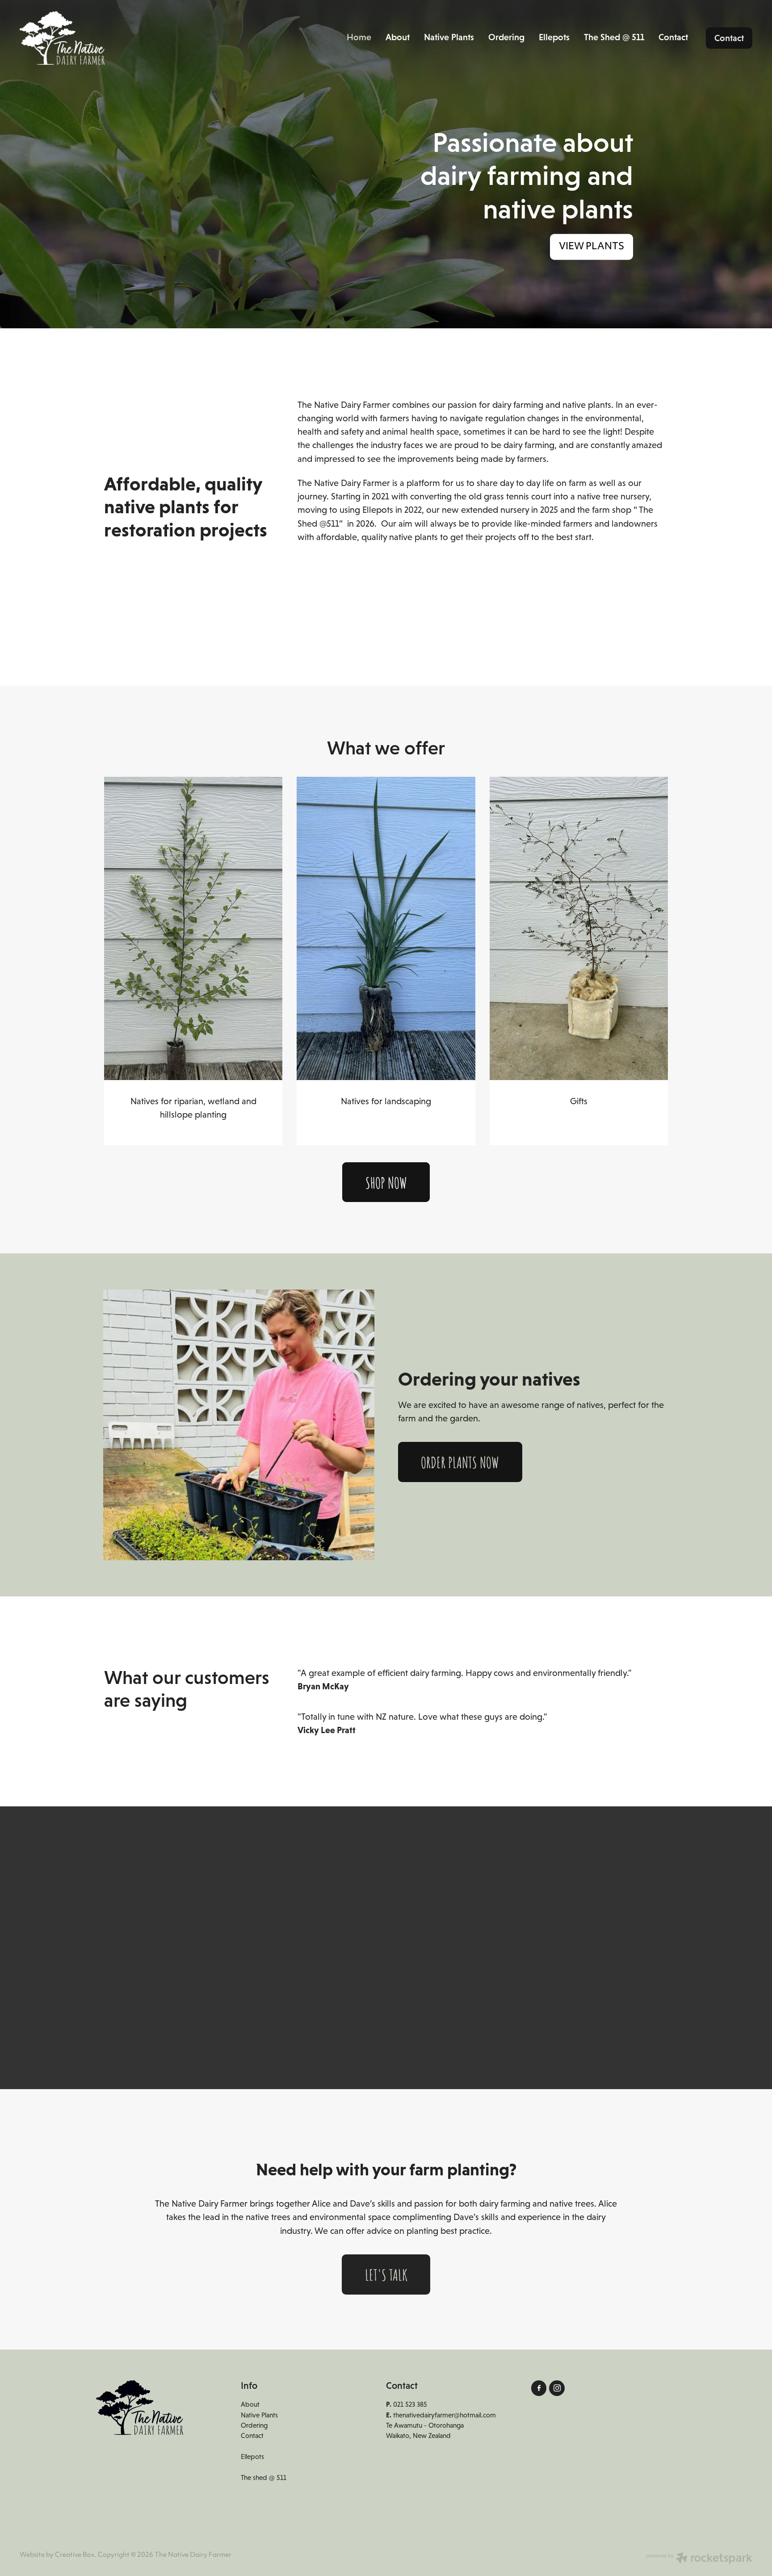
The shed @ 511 (264, 2478)
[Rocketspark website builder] (699, 2559)
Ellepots (554, 37)
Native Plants (449, 37)
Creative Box (75, 2555)
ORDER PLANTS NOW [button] (460, 1462)
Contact (673, 37)
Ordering (506, 37)
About (398, 37)
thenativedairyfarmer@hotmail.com (445, 2415)
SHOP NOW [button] (386, 1182)
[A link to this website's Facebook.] (539, 2388)
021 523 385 (410, 2404)
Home (359, 37)
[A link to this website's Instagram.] (557, 2388)
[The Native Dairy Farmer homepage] (93, 38)
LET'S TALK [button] (386, 2274)
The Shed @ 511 (614, 37)
